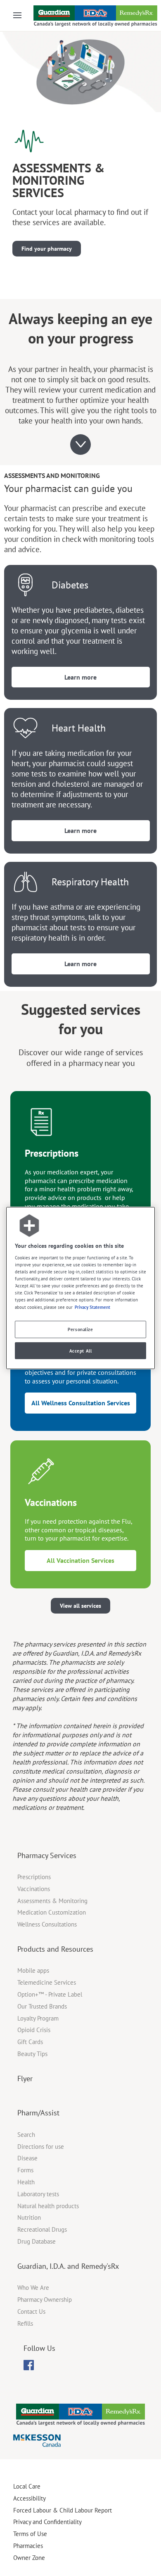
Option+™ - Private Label (50, 1994)
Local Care (27, 2486)
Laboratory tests (38, 2194)
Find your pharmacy (47, 249)
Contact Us (31, 2311)
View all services (80, 1606)
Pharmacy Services (47, 1855)
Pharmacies (28, 2546)
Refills (25, 2323)
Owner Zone (29, 2558)
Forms (25, 2170)
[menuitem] (29, 2365)
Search (26, 2135)
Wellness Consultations (47, 1924)
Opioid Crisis (34, 2030)
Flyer (25, 2078)
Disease (27, 2158)
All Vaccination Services (80, 1560)
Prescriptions (34, 1877)
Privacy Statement (92, 1307)
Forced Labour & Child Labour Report (63, 2510)
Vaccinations (34, 1889)
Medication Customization (52, 1912)
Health (26, 2182)
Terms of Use (30, 2534)
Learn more (80, 677)
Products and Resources (55, 1949)
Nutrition (29, 2217)
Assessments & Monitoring (52, 1901)
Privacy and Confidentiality (47, 2522)
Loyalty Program (38, 2018)
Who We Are (33, 2288)
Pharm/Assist (38, 2113)
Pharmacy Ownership (45, 2300)
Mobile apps (33, 1970)
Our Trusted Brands (42, 2006)
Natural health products (48, 2206)
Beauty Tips (32, 2054)
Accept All (81, 1351)
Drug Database (37, 2241)
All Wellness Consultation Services (81, 1403)
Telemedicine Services (47, 1982)
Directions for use (41, 2147)
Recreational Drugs (42, 2229)
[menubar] (29, 2365)
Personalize (80, 1329)
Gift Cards (30, 2042)
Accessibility (30, 2498)
